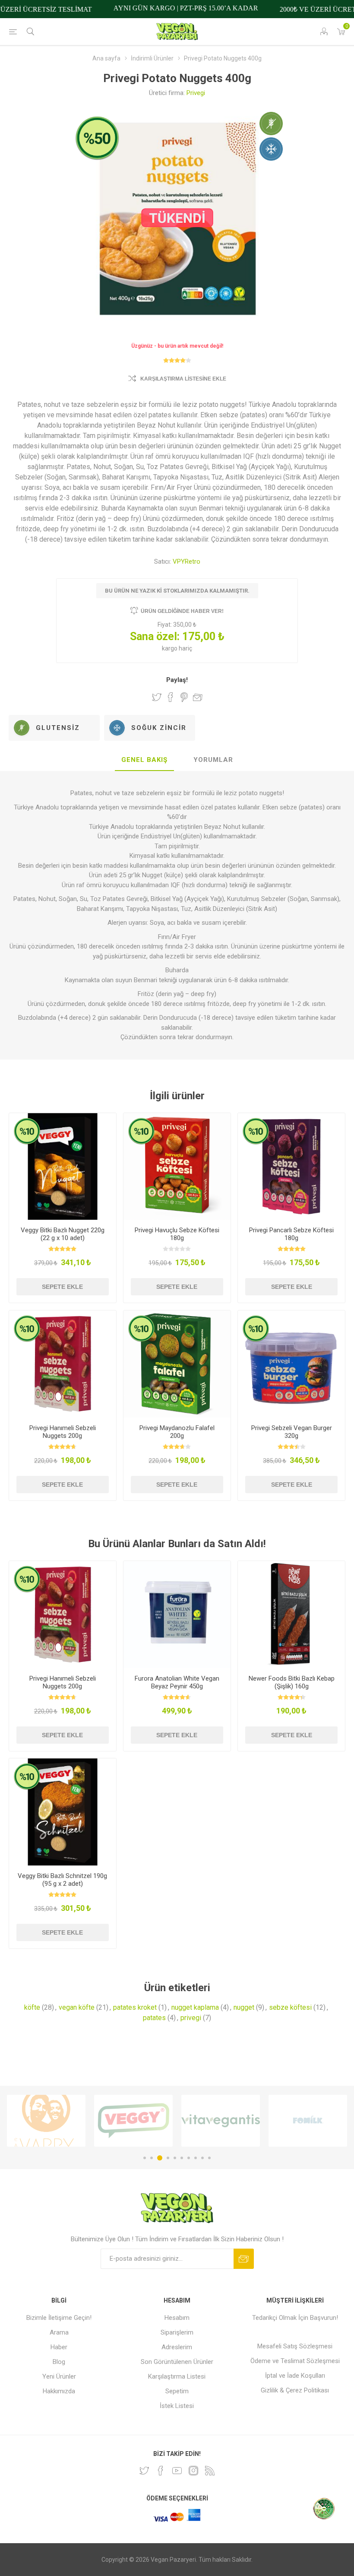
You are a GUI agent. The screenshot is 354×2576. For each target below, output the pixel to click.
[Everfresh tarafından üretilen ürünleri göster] (308, 2121)
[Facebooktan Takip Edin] (161, 2471)
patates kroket (135, 2007)
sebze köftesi (290, 2007)
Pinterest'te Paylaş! (184, 697)
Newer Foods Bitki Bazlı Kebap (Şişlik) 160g (292, 1682)
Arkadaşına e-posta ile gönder (198, 697)
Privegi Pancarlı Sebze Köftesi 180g (291, 1234)
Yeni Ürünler (59, 2376)
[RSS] (210, 2471)
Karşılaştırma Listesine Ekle (183, 379)
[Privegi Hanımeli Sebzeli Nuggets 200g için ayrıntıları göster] (63, 1364)
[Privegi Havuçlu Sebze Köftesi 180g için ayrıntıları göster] (177, 1167)
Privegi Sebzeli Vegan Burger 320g (292, 1432)
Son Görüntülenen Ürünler (177, 2362)
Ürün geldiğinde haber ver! (182, 611)
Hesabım (177, 2318)
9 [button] (202, 2158)
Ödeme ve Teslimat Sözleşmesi (295, 2361)
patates (154, 2018)
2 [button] (152, 2158)
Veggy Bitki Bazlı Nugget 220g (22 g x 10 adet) (63, 1234)
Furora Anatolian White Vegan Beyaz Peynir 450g (177, 1682)
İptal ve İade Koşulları (295, 2376)
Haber (59, 2347)
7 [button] (189, 2158)
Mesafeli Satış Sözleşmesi (295, 2346)
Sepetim (177, 2391)
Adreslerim (177, 2347)
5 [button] (175, 2158)
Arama (59, 2332)
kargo (170, 648)
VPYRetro (186, 562)
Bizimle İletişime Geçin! (59, 2318)
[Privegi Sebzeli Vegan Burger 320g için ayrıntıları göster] (291, 1364)
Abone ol (244, 2259)
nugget (244, 2007)
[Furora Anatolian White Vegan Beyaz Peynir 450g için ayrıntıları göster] (177, 1615)
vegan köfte (77, 2007)
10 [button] (209, 2158)
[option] (46, 2121)
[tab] (144, 760)
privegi (191, 2018)
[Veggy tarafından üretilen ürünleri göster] (46, 2121)
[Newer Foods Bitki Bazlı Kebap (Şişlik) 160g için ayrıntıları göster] (291, 1615)
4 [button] (168, 2158)
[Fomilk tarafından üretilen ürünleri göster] (221, 2121)
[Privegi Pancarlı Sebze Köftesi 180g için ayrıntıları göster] (291, 1167)
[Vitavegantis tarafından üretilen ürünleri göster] (133, 2121)
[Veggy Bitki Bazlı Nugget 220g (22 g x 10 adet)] (63, 1167)
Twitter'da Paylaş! (157, 697)
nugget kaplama (195, 2007)
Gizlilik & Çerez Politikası (295, 2390)
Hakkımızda (59, 2391)
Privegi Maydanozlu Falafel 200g (177, 1432)
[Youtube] (177, 2471)
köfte (32, 2007)
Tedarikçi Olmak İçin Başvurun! (295, 2318)
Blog (59, 2362)
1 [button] (145, 2158)
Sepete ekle (62, 1287)
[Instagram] (193, 2471)
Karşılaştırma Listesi (177, 2376)
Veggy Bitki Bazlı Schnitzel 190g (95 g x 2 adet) (62, 1880)
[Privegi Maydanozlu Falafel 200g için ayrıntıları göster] (177, 1364)
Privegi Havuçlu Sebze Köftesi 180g (177, 1234)
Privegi (196, 93)
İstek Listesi (177, 2406)
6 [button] (182, 2158)
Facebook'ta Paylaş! (171, 697)
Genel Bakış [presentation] (144, 760)
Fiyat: (165, 625)
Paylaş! (177, 680)
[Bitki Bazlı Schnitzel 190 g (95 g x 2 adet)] (63, 1812)
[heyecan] (144, 2471)
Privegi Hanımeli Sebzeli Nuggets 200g (63, 1432)
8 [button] (196, 2158)
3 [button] (160, 2158)
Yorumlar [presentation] (213, 760)
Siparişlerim (177, 2332)
